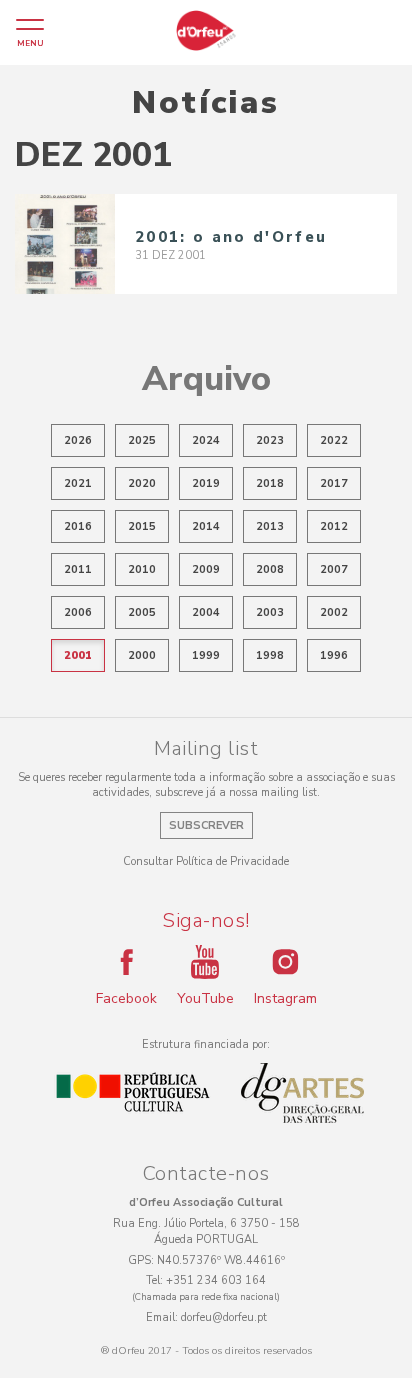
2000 (142, 655)
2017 (334, 483)
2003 (270, 612)
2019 (206, 483)
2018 (270, 483)
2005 (142, 612)
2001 (78, 655)
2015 (142, 526)
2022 (334, 440)
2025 (142, 440)
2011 (78, 569)
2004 (206, 612)
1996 (334, 655)
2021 (78, 483)
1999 (206, 655)
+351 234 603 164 (216, 1280)
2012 (334, 526)
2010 (142, 569)
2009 (206, 569)
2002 (334, 612)
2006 (78, 612)
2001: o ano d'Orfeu (231, 237)
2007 (334, 569)
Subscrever (206, 825)
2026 (78, 440)
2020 (142, 483)
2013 (270, 526)
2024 (206, 440)
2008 (270, 569)
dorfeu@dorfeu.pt (224, 1317)
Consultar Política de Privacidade (206, 861)
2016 (78, 526)
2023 (270, 440)
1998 (270, 655)
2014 (206, 526)
